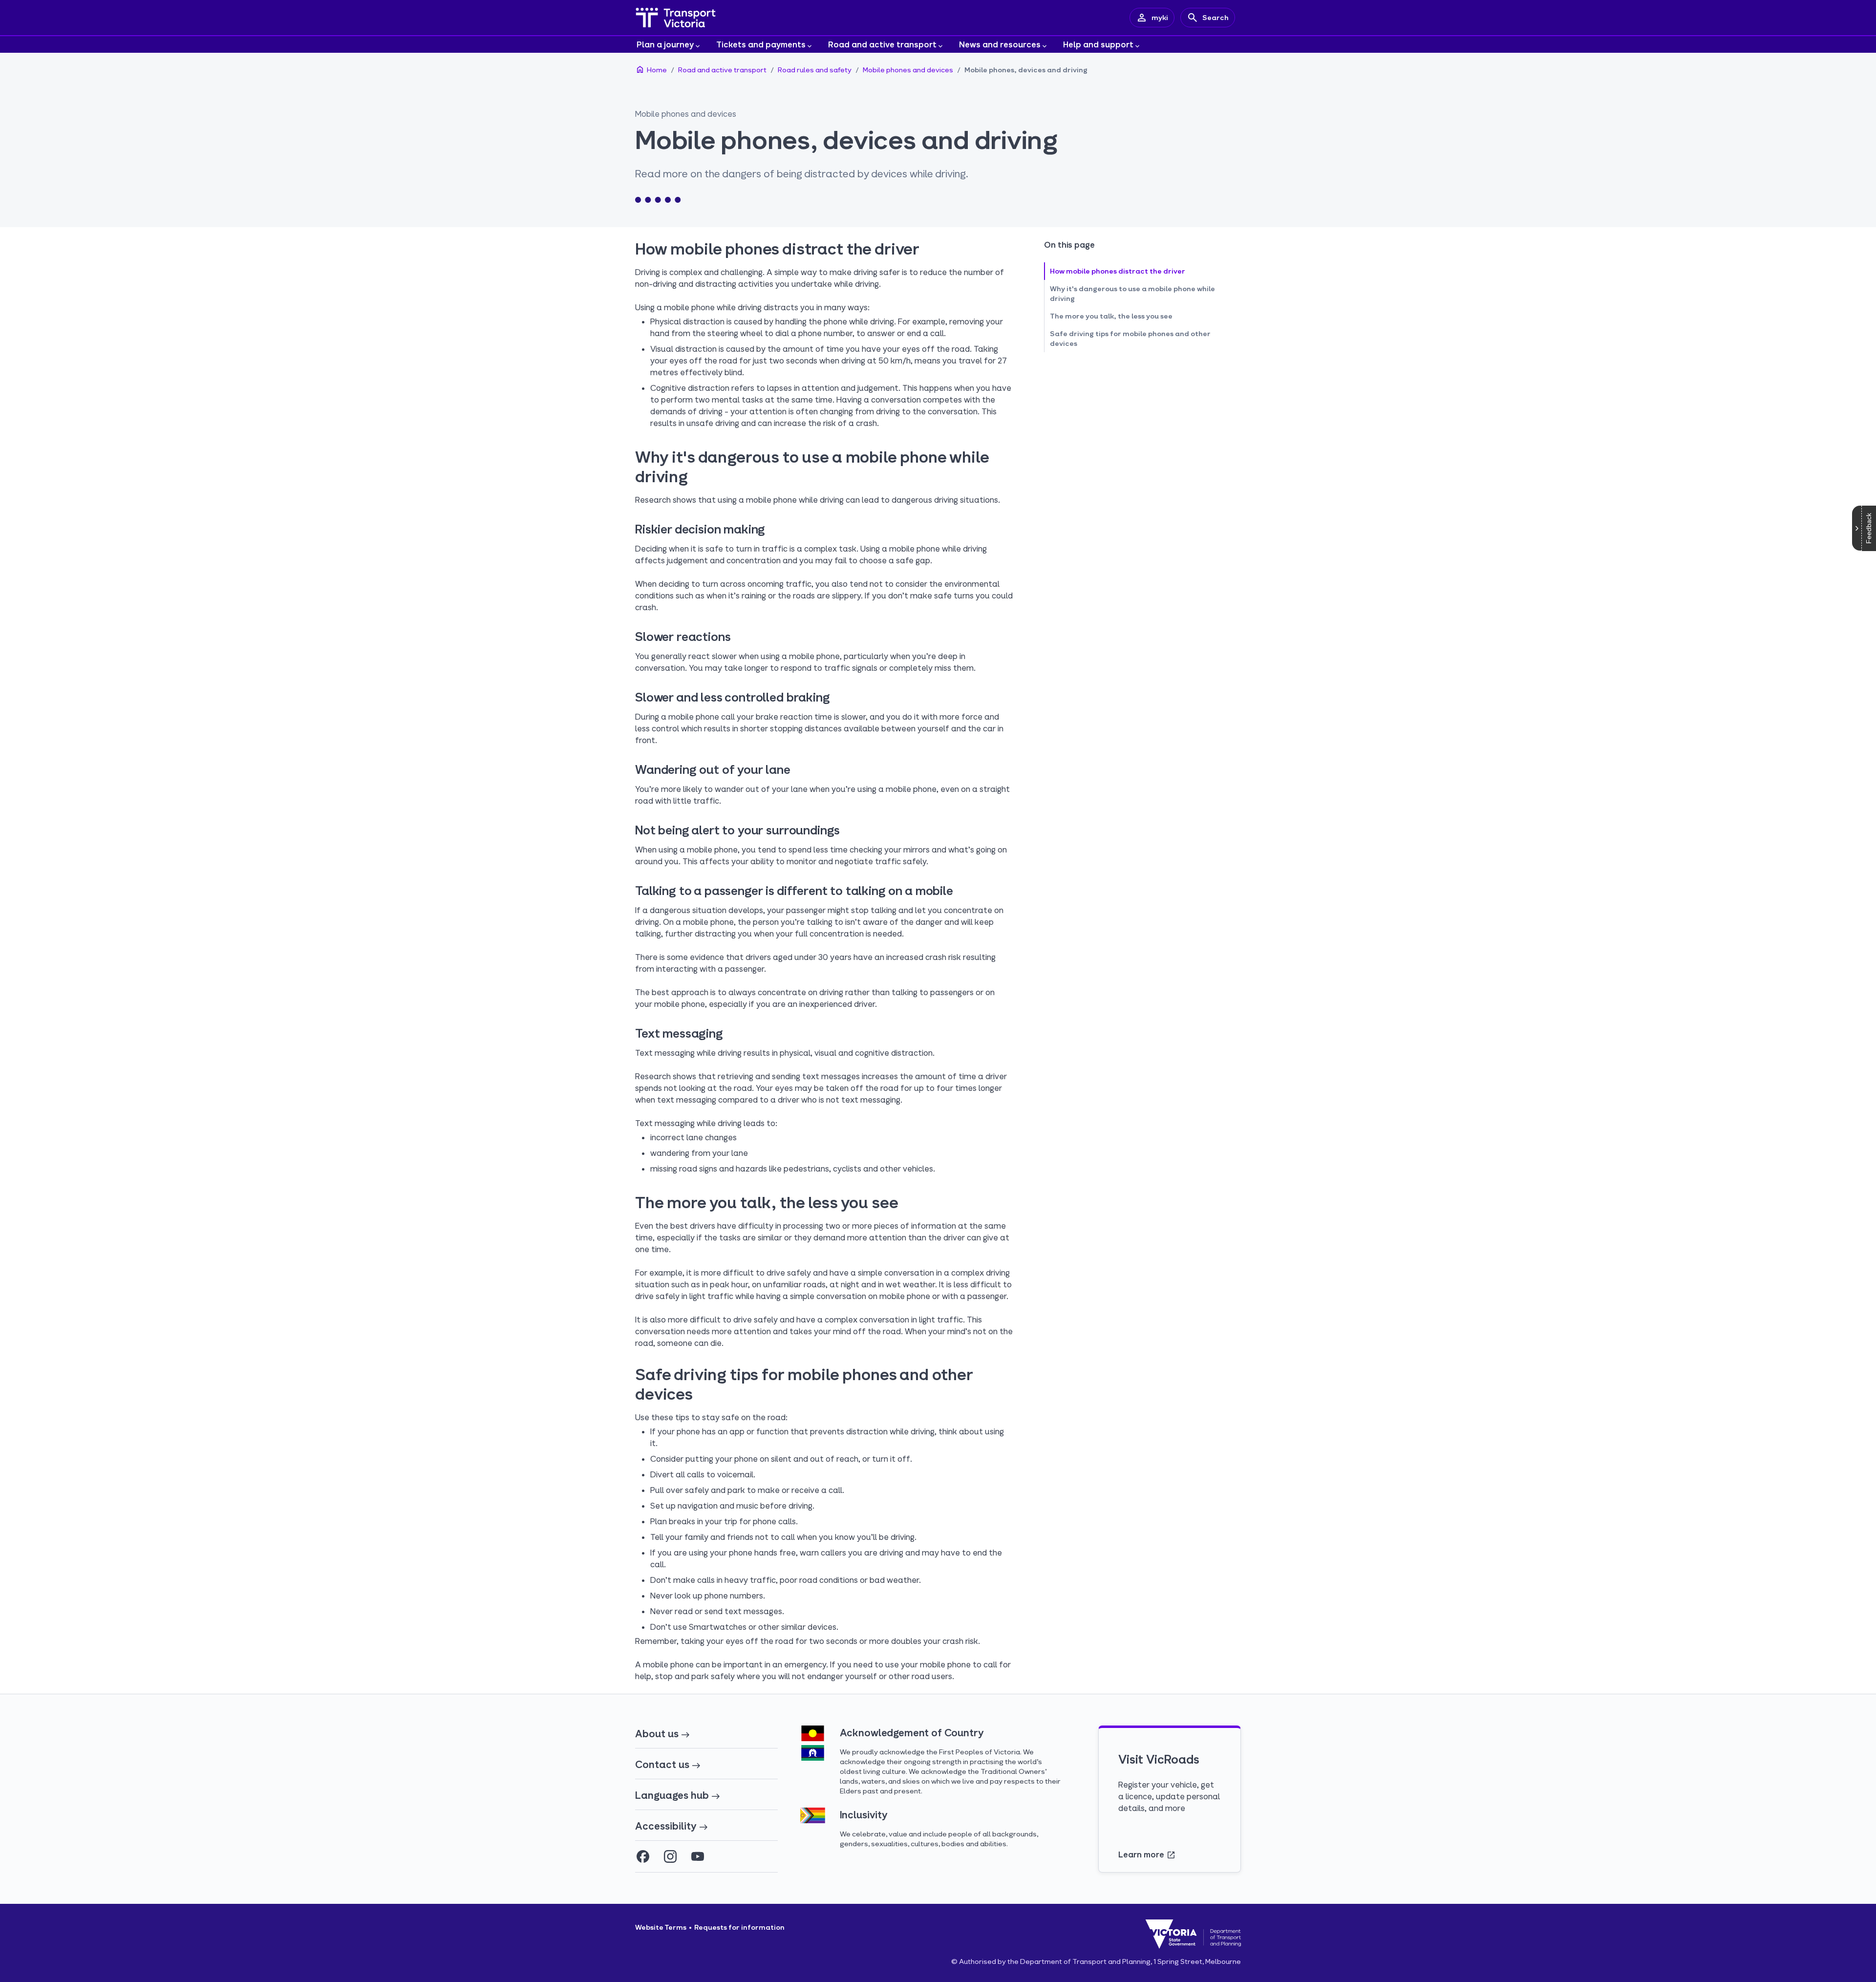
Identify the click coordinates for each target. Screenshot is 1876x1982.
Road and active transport (882, 44)
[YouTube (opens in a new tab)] (698, 1856)
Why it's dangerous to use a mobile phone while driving (1132, 293)
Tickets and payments (761, 44)
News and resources (1000, 44)
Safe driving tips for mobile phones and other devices (1130, 338)
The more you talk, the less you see (1111, 316)
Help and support (1098, 44)
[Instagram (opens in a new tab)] (670, 1856)
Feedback (1869, 528)
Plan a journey (665, 44)
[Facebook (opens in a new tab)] (643, 1856)
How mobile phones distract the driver (1118, 271)
